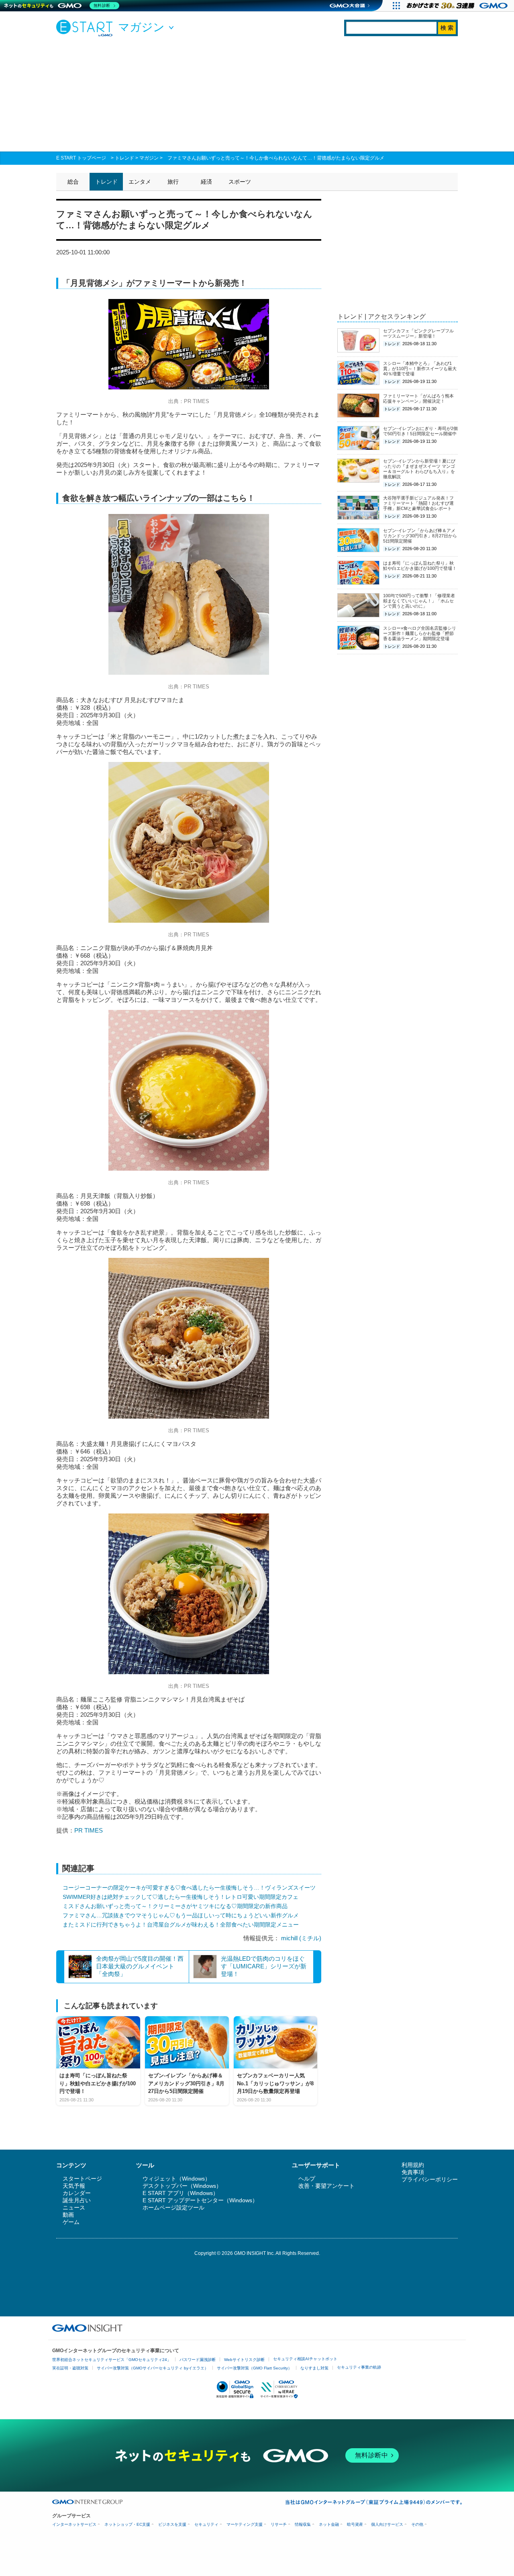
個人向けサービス (387, 2524)
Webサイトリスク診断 (244, 2360)
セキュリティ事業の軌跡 (359, 2367)
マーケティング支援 (245, 2524)
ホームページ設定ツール (173, 2207)
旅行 (173, 182)
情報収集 (303, 2524)
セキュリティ (206, 2524)
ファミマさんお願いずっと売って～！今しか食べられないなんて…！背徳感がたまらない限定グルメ (276, 158)
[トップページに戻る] (86, 28)
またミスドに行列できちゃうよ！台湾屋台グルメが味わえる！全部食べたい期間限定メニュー (181, 1925)
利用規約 (413, 2165)
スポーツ (240, 182)
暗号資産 (355, 2524)
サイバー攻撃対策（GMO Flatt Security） (254, 2368)
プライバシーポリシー (430, 2179)
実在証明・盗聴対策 (70, 2368)
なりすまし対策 (314, 2368)
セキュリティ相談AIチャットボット (305, 2359)
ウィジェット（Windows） (176, 2179)
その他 (417, 2524)
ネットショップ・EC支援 (127, 2524)
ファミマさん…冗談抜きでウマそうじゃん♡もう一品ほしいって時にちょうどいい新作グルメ (181, 1915)
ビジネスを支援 (172, 2524)
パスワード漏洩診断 (198, 2360)
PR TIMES (89, 1830)
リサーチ (279, 2524)
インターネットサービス (74, 2524)
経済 (206, 182)
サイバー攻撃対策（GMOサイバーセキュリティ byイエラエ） (153, 2368)
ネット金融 (329, 2524)
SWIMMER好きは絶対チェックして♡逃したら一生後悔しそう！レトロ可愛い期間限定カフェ (181, 1897)
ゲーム (71, 2222)
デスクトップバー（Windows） (182, 2186)
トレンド (124, 158)
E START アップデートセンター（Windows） (200, 2200)
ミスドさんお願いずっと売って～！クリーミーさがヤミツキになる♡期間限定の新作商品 (175, 1906)
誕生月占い (77, 2200)
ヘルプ (307, 2179)
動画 (68, 2215)
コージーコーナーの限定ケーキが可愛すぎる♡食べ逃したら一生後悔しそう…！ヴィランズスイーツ (189, 1888)
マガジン (149, 158)
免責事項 (413, 2172)
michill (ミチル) (301, 1938)
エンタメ (140, 182)
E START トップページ (81, 158)
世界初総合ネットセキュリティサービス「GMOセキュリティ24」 (112, 2360)
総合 (73, 182)
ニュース (74, 2207)
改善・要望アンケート (326, 2186)
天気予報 (74, 2186)
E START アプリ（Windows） (181, 2193)
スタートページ (82, 2179)
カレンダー (77, 2193)
